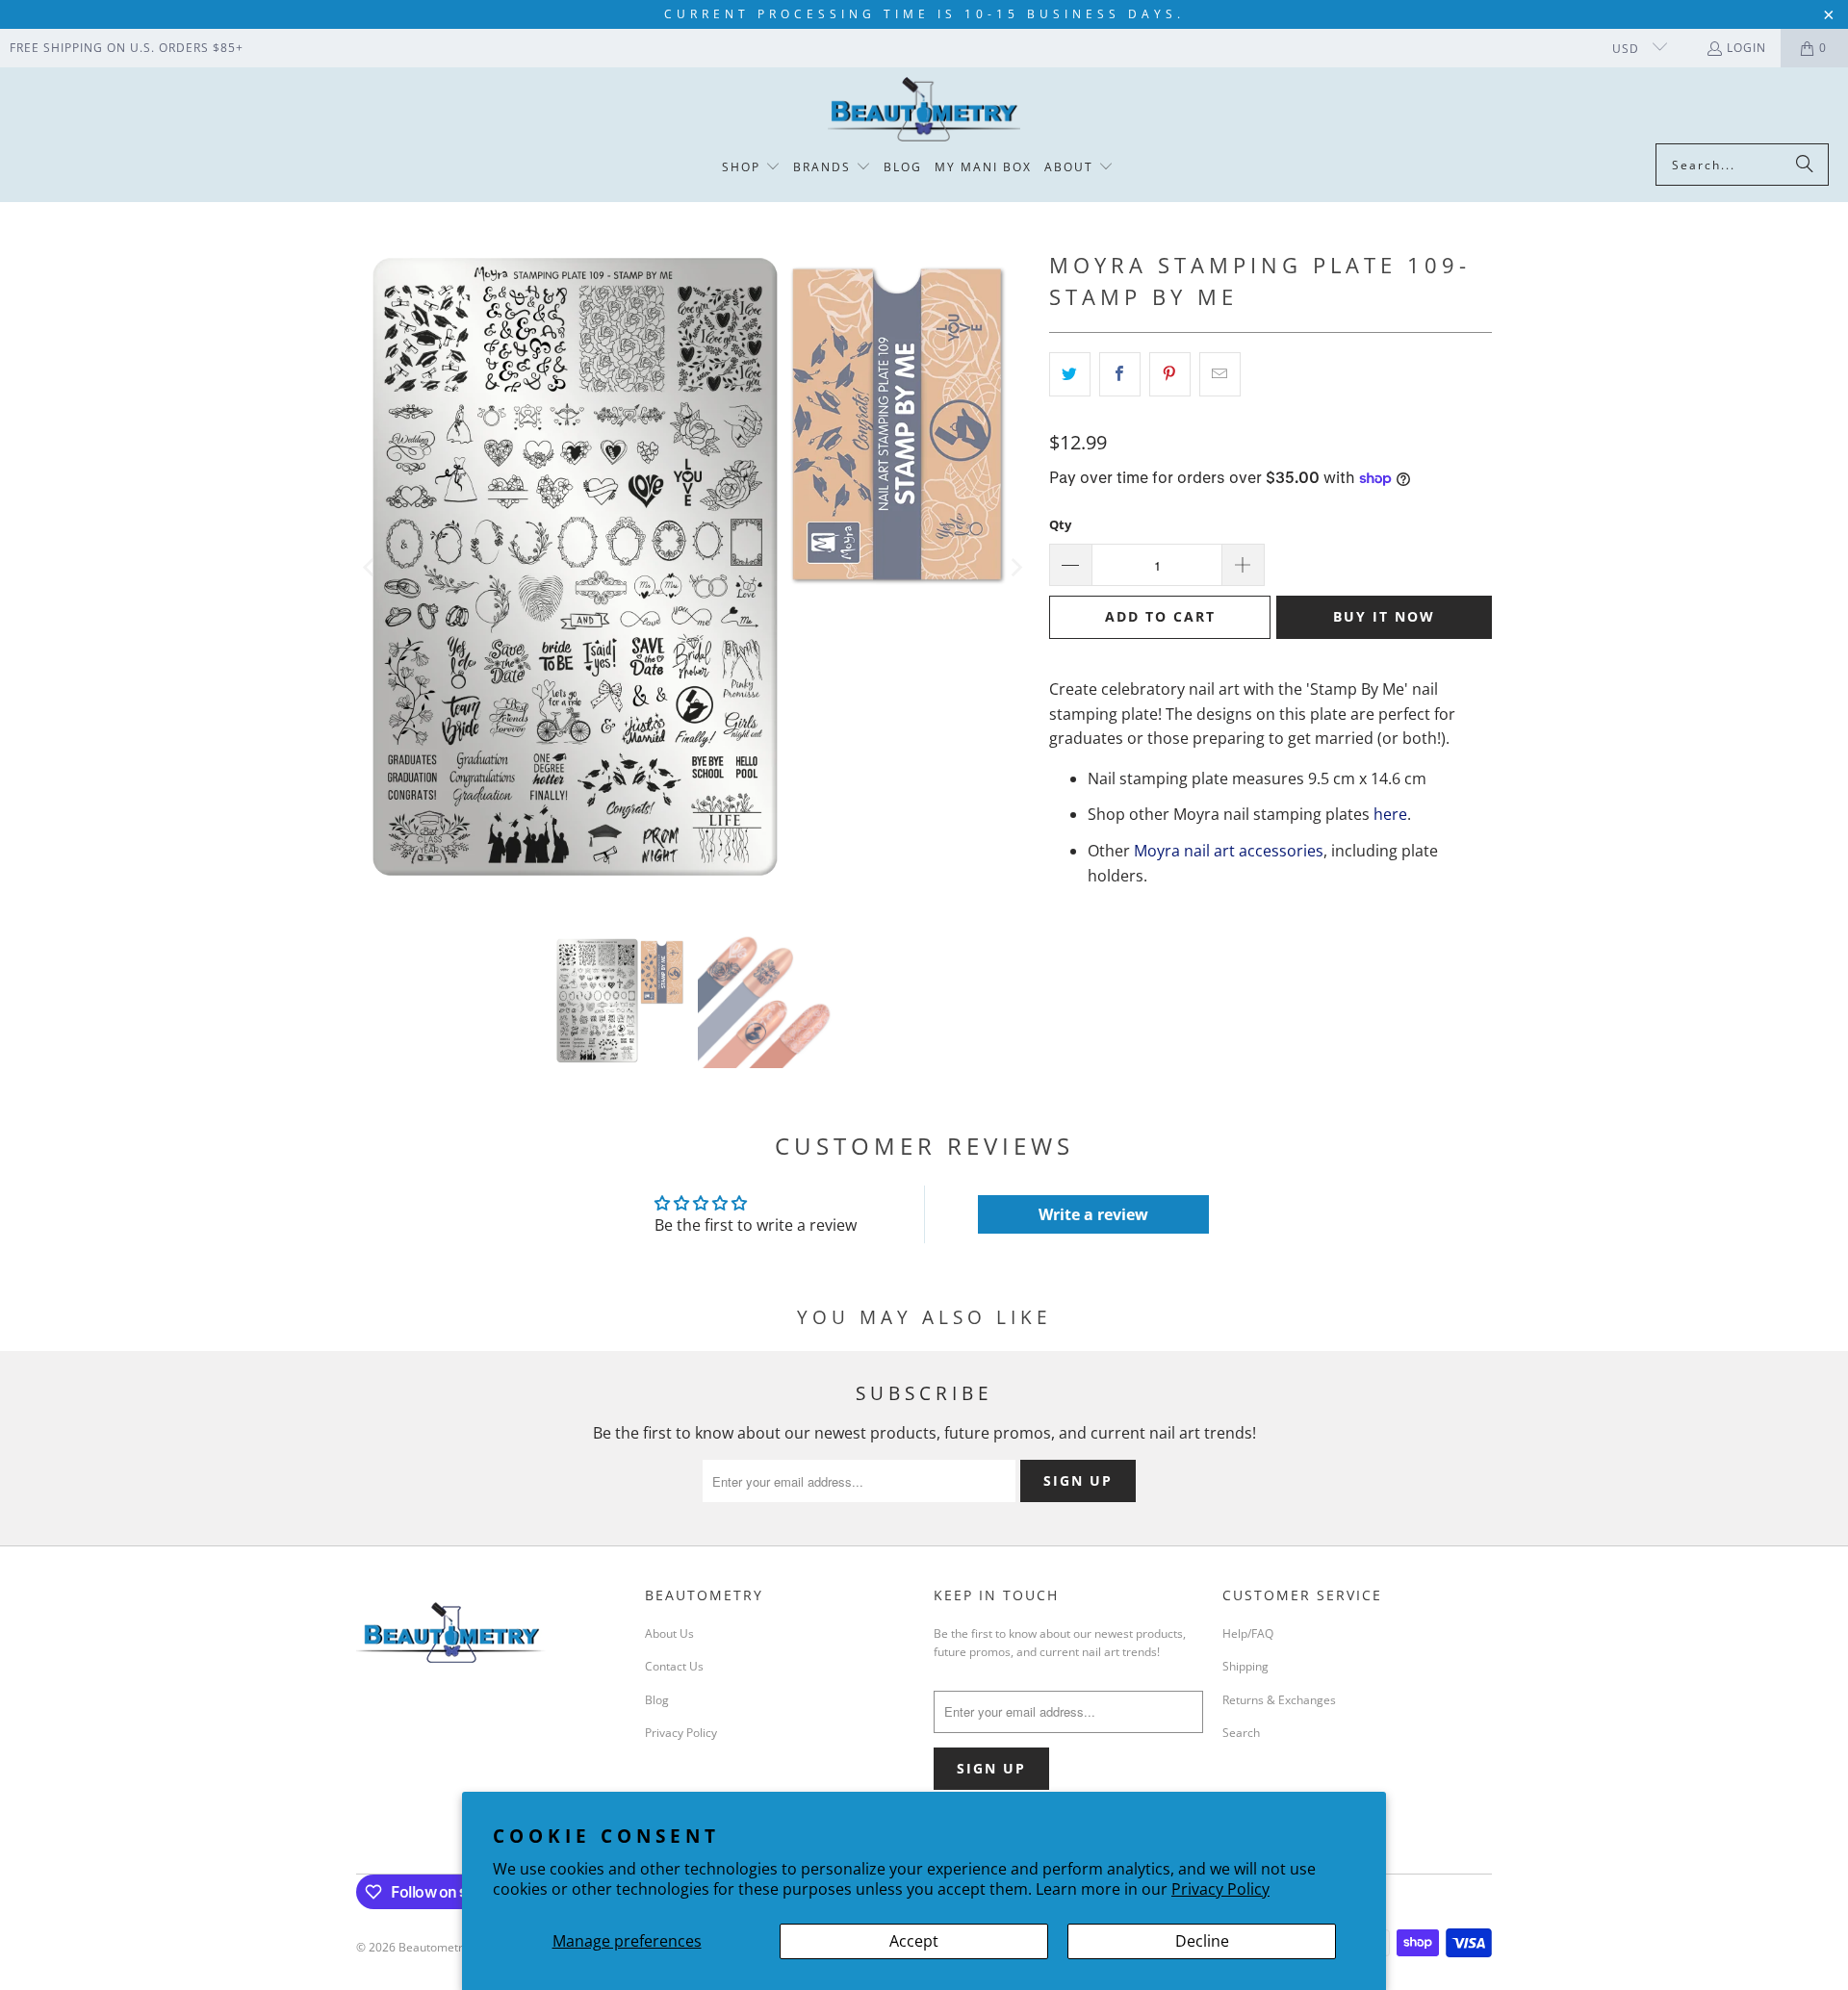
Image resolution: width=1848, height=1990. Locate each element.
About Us (669, 1633)
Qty (1060, 524)
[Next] (1015, 568)
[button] (751, 168)
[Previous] (371, 568)
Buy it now (1384, 616)
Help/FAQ (1248, 1633)
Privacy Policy (1220, 1889)
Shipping (1245, 1666)
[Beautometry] (924, 110)
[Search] (1805, 165)
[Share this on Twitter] (1070, 374)
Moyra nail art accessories (1229, 851)
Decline (1202, 1941)
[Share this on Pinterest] (1170, 374)
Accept (914, 1941)
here (1390, 814)
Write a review (1093, 1214)
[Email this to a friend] (1220, 374)
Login (1746, 48)
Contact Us (674, 1666)
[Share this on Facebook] (1120, 374)
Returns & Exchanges (1279, 1700)
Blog (657, 1700)
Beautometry (434, 1947)
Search (1241, 1733)
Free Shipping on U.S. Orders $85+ (127, 48)
